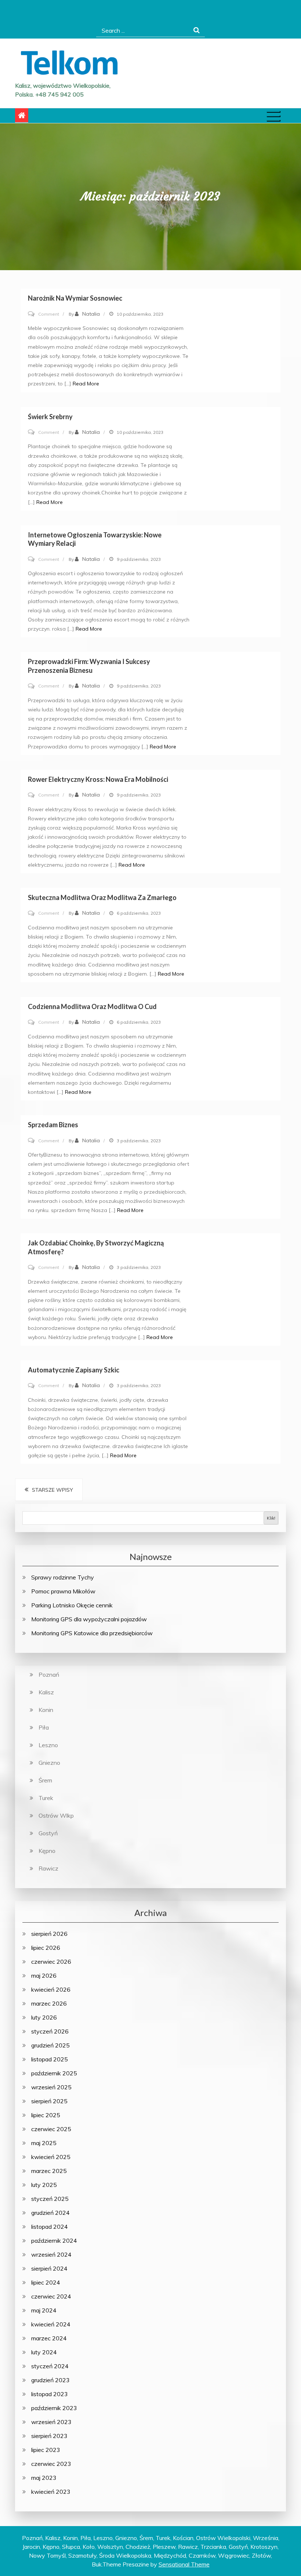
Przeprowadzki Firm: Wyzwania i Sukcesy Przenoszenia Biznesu (89, 666)
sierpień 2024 (49, 2268)
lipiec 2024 (46, 2282)
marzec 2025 (49, 2171)
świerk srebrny (50, 417)
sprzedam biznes (53, 1125)
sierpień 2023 (49, 2436)
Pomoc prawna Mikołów (63, 1591)
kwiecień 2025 (51, 2157)
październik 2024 (54, 2241)
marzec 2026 (49, 2003)
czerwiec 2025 (51, 2129)
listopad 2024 (50, 2227)
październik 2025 (54, 2073)
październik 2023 (54, 2408)
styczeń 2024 (50, 2366)
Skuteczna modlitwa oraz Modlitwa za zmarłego (102, 897)
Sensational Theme (184, 2564)
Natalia (91, 314)
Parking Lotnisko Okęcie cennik (72, 1605)
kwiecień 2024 (51, 2324)
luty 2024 (44, 2352)
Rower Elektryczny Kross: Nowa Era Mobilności (98, 779)
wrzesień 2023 (51, 2422)
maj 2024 (44, 2310)
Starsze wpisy (52, 1490)
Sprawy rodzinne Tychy (63, 1577)
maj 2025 (44, 2143)
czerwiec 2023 (51, 2464)
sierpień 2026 (49, 1934)
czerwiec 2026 (51, 1962)
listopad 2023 (50, 2394)
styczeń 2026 (50, 2031)
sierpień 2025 (49, 2101)
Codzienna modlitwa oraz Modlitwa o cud (92, 1006)
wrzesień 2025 (51, 2087)
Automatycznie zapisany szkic (74, 1370)
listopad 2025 (50, 2059)
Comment (49, 314)
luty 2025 (44, 2185)
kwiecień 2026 (51, 1989)
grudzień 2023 (50, 2380)
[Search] (197, 30)
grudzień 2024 (50, 2213)
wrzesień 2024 (51, 2254)
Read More (86, 384)
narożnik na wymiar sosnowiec (75, 298)
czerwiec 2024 (51, 2296)
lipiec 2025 (46, 2115)
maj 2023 (44, 2478)
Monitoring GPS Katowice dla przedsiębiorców (92, 1633)
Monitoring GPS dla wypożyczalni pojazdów (89, 1619)
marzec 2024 (49, 2338)
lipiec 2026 (46, 1948)
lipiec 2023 (46, 2450)
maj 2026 (44, 1975)
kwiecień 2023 (51, 2492)
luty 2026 (44, 2017)
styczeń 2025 (50, 2199)
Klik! (271, 1518)
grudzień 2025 (50, 2045)
